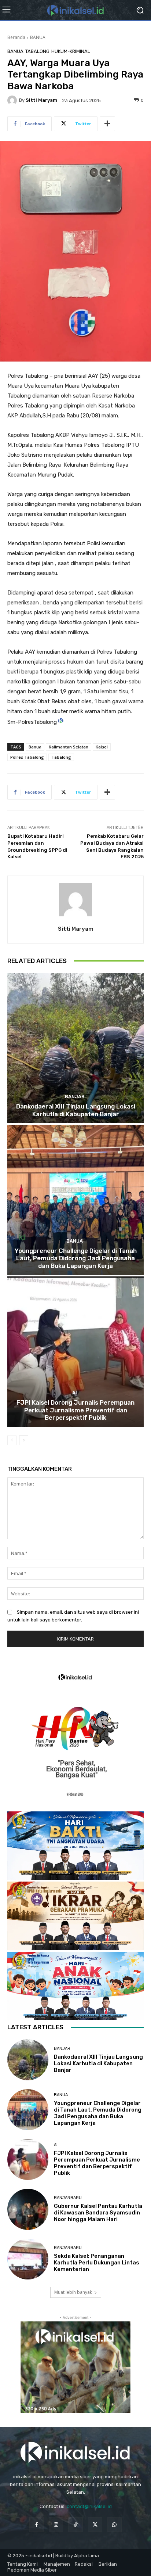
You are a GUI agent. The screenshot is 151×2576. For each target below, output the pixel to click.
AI (75, 1393)
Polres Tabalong (27, 757)
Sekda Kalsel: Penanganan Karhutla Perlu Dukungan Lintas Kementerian (97, 2263)
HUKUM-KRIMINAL (71, 51)
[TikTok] (75, 2524)
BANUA (38, 37)
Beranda (16, 37)
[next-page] (24, 1440)
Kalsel (102, 747)
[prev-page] (12, 1440)
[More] (107, 124)
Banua (35, 747)
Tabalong (37, 51)
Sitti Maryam (41, 100)
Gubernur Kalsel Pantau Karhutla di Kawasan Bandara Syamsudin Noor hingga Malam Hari (98, 2213)
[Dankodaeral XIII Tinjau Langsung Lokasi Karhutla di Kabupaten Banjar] (75, 1048)
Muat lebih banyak (73, 2292)
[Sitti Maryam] (13, 100)
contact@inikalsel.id (89, 2506)
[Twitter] (95, 2524)
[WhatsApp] (115, 2524)
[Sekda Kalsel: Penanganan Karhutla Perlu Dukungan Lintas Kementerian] (28, 2259)
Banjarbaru (68, 2198)
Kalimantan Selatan (69, 747)
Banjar (75, 1097)
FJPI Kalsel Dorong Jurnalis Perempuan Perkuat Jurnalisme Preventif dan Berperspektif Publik (75, 1410)
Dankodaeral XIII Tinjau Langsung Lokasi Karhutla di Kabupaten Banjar (76, 1110)
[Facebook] (36, 2524)
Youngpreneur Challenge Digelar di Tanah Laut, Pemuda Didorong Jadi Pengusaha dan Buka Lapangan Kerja (76, 1258)
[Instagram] (56, 2524)
